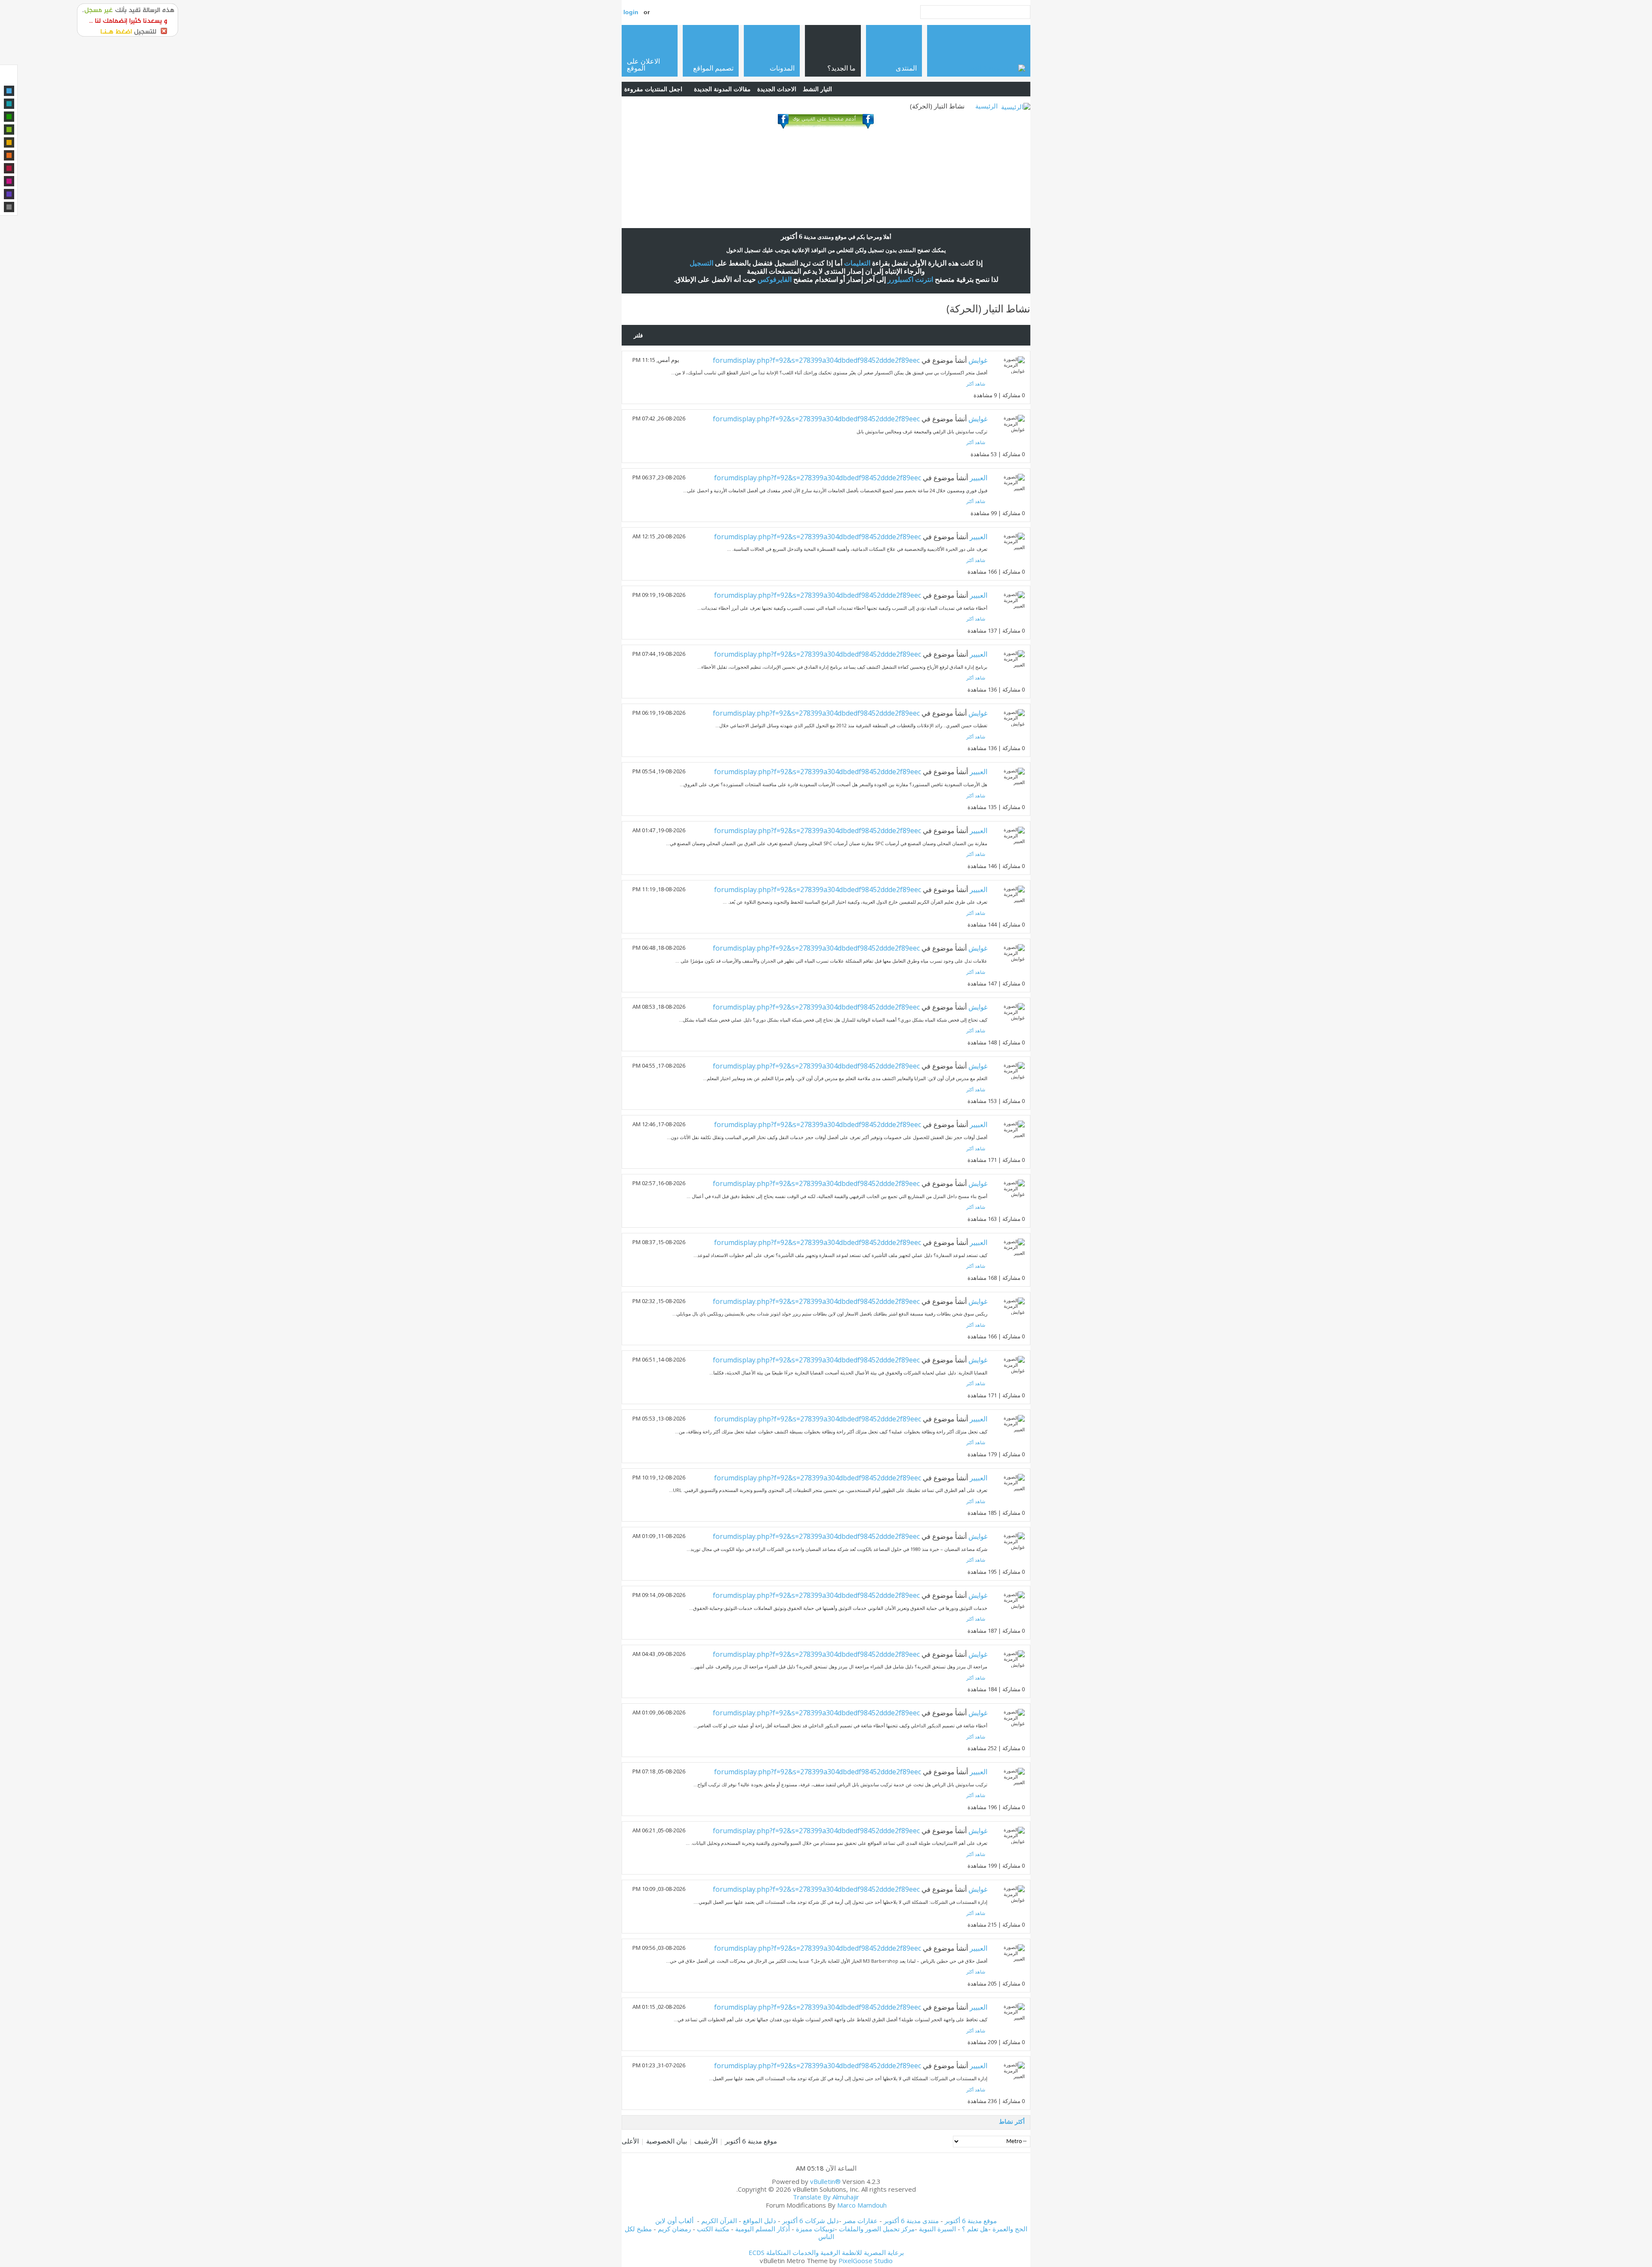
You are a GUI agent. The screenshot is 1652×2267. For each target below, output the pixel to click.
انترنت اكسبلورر (910, 280)
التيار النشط (817, 89)
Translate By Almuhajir (826, 2197)
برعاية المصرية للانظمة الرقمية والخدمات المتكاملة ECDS (826, 2252)
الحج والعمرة (1010, 2229)
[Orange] (9, 155)
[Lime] (9, 130)
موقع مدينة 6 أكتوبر (751, 2141)
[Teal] (9, 104)
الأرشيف (706, 2141)
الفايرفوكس (775, 280)
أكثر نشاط (1012, 2121)
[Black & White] (9, 207)
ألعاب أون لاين (674, 2221)
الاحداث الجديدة (777, 89)
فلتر (638, 335)
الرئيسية (986, 106)
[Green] (9, 117)
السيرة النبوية (938, 2229)
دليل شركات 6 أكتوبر (811, 2221)
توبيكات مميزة (815, 2229)
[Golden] (9, 142)
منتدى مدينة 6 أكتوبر (911, 2221)
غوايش (978, 360)
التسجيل (701, 263)
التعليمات (857, 263)
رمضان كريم (674, 2229)
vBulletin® (825, 2181)
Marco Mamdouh (862, 2205)
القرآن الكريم (719, 2221)
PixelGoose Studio (866, 2261)
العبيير (979, 478)
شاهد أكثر (976, 384)
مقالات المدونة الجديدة (722, 89)
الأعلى (630, 2141)
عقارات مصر (860, 2221)
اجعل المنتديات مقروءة (653, 89)
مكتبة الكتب (713, 2229)
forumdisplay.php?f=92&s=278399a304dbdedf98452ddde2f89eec (816, 360)
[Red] (9, 168)
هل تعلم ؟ (975, 2229)
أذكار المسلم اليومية (763, 2229)
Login (631, 12)
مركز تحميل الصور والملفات (877, 2229)
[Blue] (9, 91)
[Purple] (9, 194)
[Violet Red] (9, 181)
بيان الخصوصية (667, 2141)
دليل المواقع (760, 2221)
